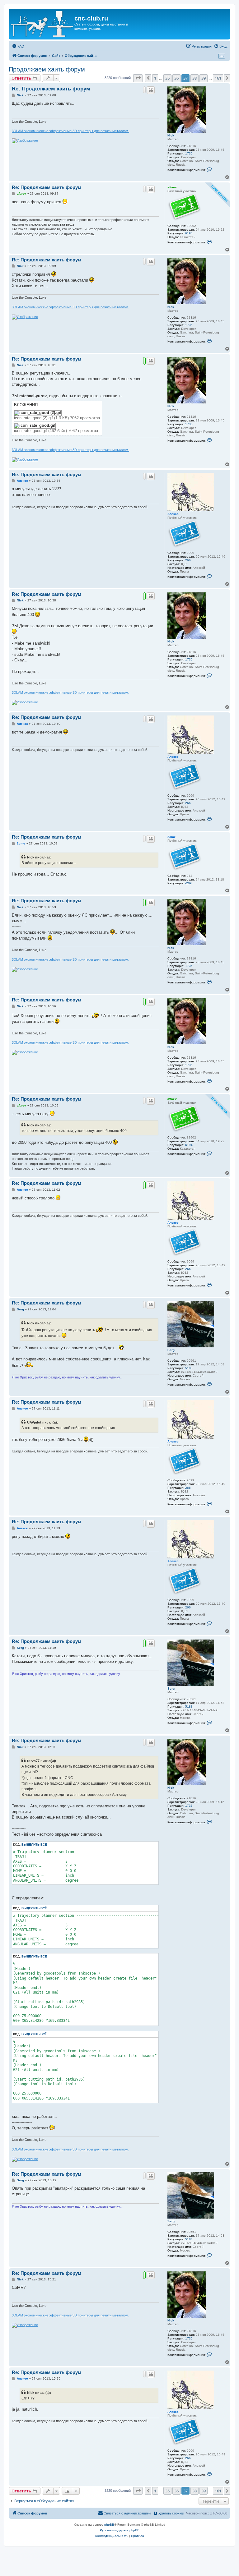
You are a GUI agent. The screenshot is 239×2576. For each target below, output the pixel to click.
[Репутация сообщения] (144, 90)
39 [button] (204, 78)
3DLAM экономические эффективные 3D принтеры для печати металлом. (70, 131)
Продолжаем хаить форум (47, 69)
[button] (138, 78)
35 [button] (167, 78)
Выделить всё (34, 1845)
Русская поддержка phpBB (120, 2530)
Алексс (173, 514)
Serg (171, 1350)
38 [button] (194, 78)
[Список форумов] (42, 24)
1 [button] (155, 78)
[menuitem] (18, 46)
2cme (172, 837)
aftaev (172, 187)
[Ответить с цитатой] (151, 90)
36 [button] (176, 78)
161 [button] (218, 78)
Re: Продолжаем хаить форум (51, 89)
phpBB (109, 2525)
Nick (171, 135)
